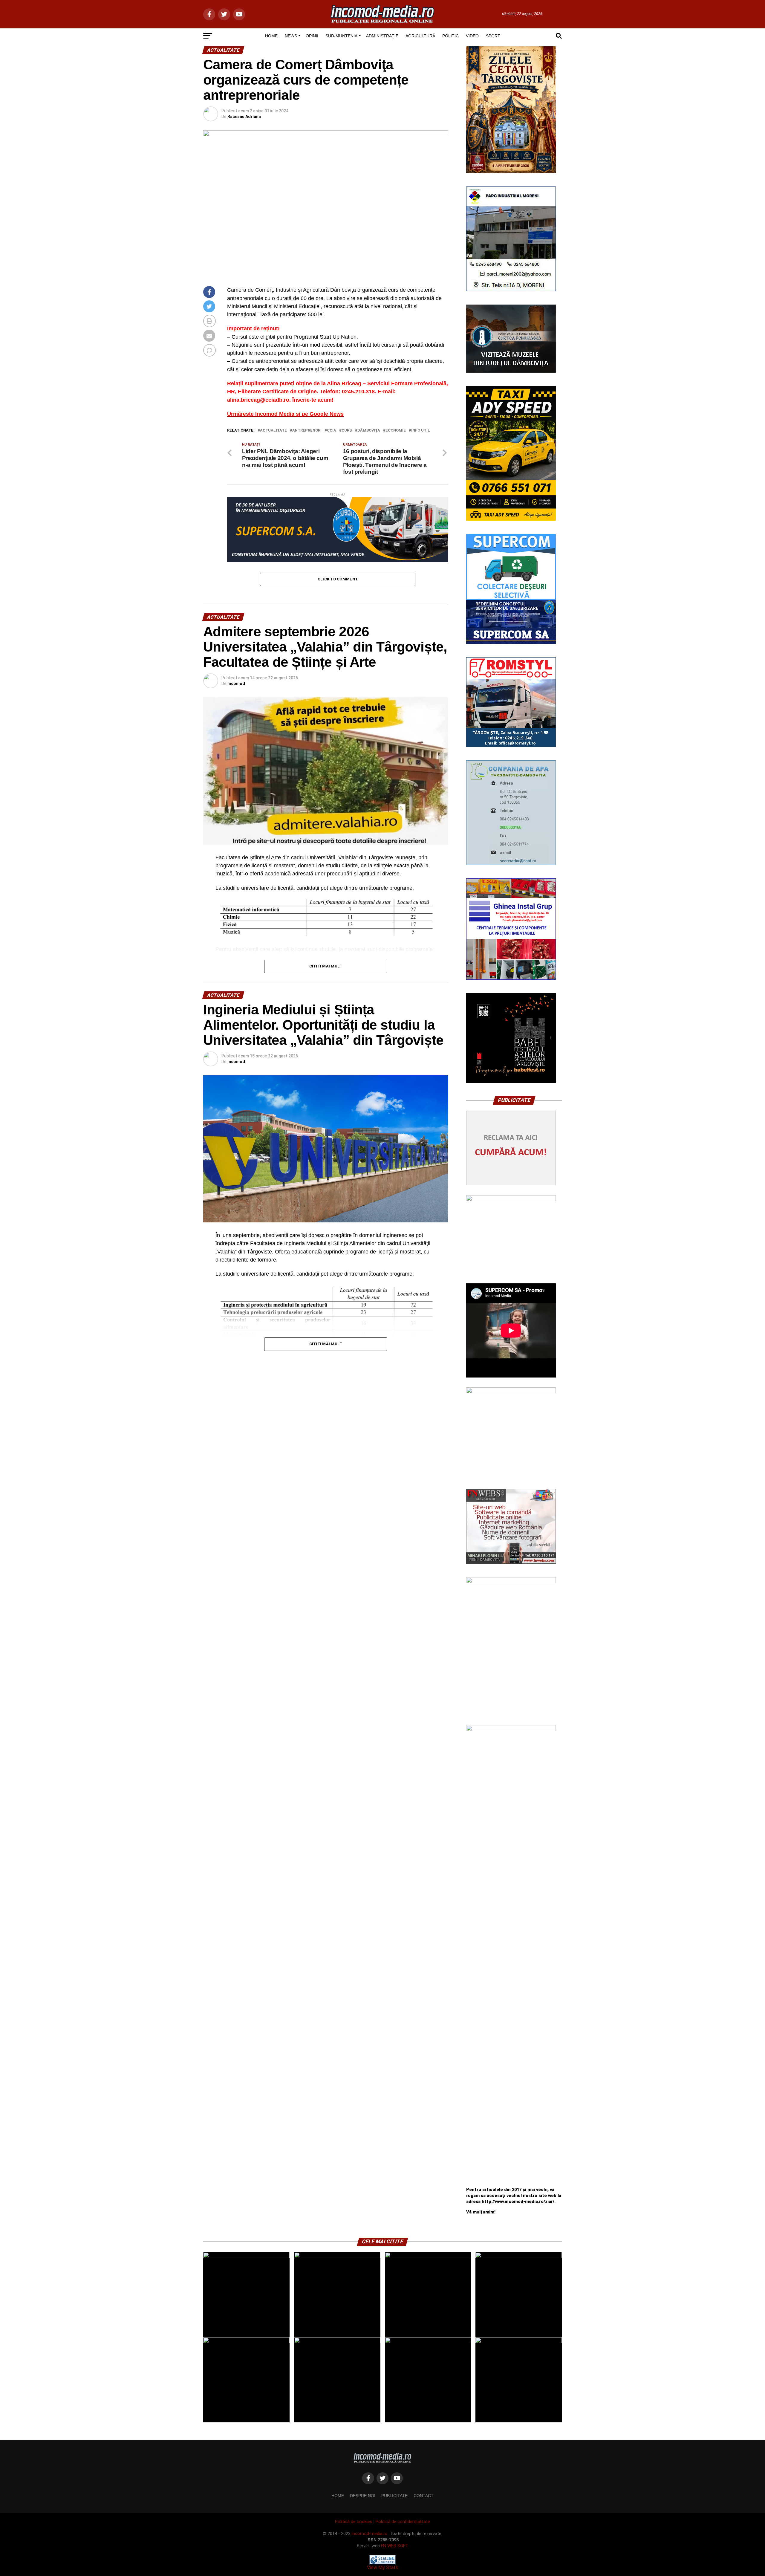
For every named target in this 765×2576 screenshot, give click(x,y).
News (291, 36)
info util (421, 431)
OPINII (312, 36)
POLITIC (450, 36)
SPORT (493, 36)
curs (347, 431)
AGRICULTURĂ (420, 36)
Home (338, 2496)
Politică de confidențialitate (403, 2522)
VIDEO (472, 36)
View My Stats (382, 2567)
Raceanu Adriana (244, 117)
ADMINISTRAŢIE (382, 36)
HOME (271, 36)
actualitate (273, 431)
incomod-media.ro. (370, 2534)
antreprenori (307, 431)
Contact (424, 2496)
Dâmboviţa (369, 431)
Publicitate (394, 2496)
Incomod (236, 684)
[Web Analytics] (382, 2563)
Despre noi (363, 2496)
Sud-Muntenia (341, 36)
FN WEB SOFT (395, 2546)
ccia (332, 431)
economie (396, 431)
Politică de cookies (354, 2522)
